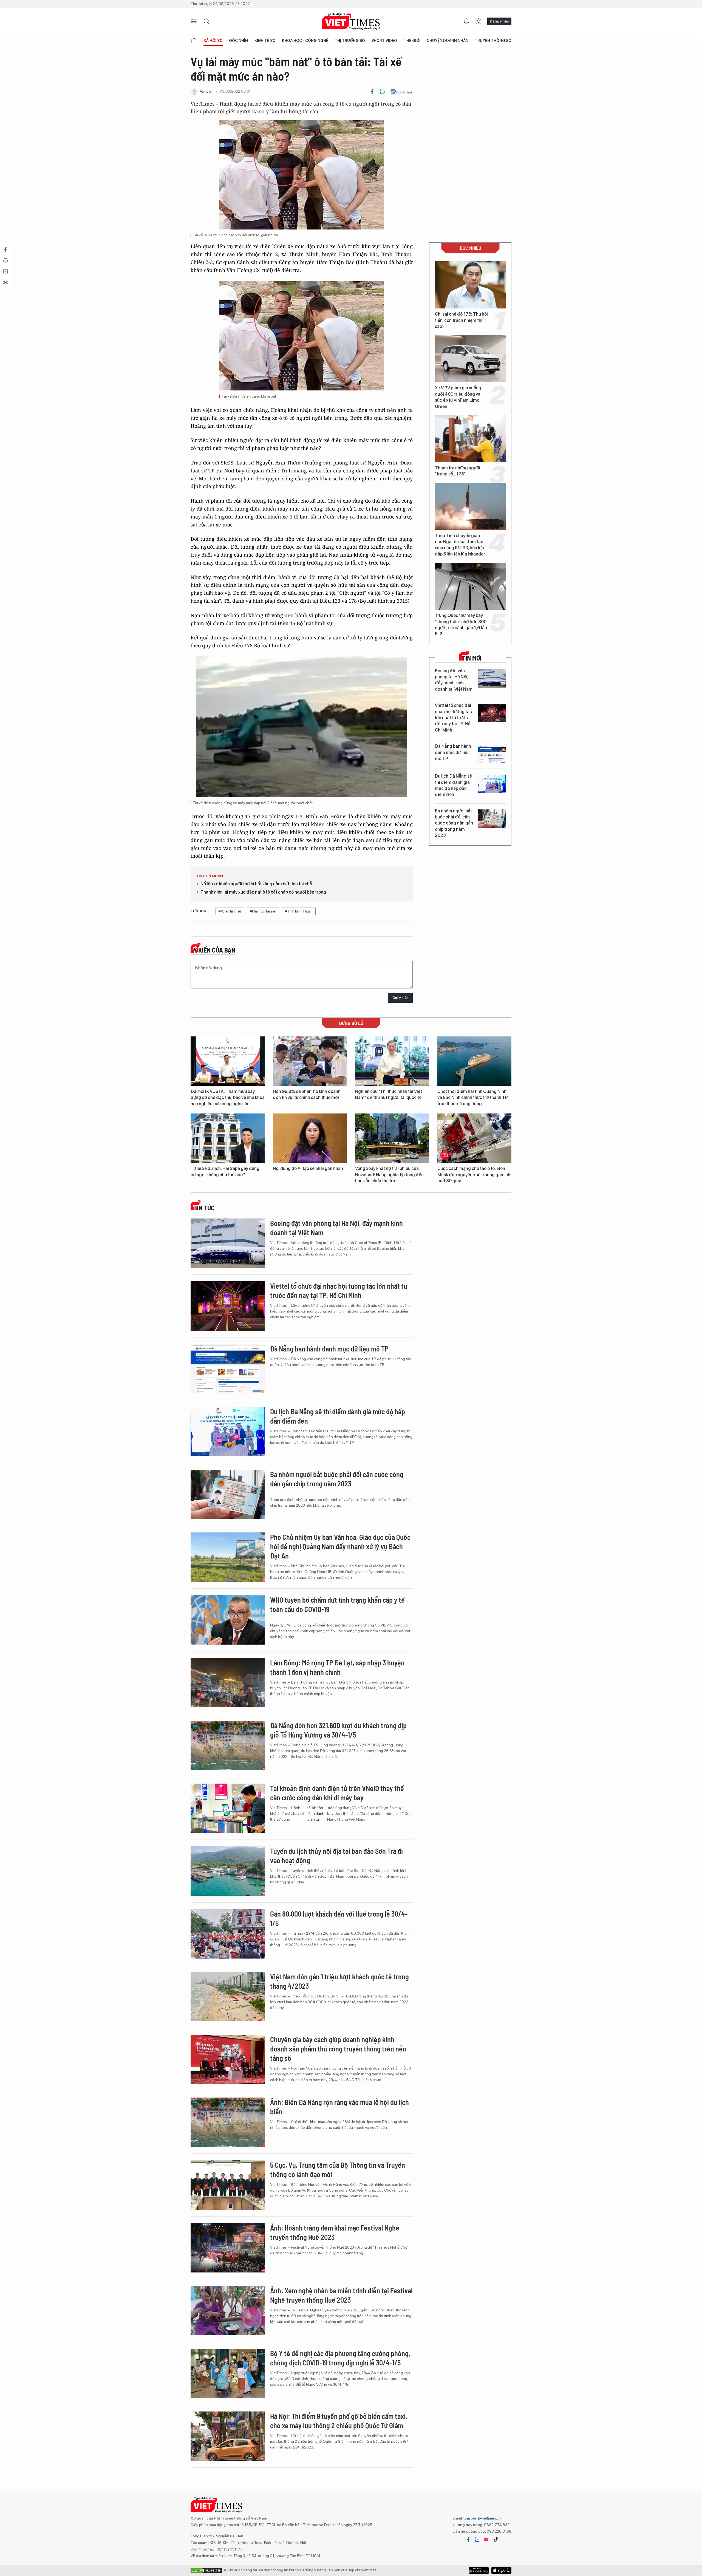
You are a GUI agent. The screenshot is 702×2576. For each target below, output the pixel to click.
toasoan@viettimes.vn (482, 2518)
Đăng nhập (499, 21)
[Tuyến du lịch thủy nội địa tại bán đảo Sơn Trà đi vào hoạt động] (228, 1871)
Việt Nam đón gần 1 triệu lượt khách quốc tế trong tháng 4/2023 (339, 1981)
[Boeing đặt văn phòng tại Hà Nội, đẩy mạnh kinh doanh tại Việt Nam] (492, 678)
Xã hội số (213, 41)
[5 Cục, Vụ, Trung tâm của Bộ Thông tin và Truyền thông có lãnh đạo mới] (228, 2185)
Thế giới (412, 41)
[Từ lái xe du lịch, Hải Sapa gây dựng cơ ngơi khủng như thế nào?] (228, 1138)
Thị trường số (350, 41)
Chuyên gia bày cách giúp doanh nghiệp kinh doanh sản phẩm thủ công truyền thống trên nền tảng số (338, 2049)
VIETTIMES (351, 22)
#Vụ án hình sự (230, 911)
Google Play (501, 2571)
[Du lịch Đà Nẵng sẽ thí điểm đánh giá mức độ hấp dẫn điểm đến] (492, 784)
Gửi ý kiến (400, 998)
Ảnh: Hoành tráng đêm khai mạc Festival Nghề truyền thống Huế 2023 (335, 2232)
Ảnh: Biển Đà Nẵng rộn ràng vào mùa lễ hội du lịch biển (339, 2107)
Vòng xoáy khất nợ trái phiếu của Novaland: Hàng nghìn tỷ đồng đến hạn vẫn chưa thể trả (389, 1175)
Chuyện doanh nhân (448, 41)
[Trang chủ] (194, 41)
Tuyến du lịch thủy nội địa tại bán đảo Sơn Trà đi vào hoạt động (336, 1856)
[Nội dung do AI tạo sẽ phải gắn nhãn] (310, 1138)
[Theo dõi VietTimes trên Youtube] (486, 2540)
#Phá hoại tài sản (263, 911)
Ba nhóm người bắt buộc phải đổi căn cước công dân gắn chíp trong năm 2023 (454, 823)
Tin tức (204, 1208)
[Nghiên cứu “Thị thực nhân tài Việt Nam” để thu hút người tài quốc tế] (392, 1061)
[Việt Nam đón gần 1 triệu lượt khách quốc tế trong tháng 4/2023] (228, 1997)
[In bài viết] (382, 92)
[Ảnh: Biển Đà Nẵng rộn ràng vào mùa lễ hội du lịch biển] (228, 2122)
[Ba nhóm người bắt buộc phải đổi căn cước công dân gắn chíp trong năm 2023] (492, 819)
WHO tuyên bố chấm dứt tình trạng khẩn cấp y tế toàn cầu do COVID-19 (337, 1604)
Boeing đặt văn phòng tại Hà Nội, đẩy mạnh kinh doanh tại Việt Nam (454, 680)
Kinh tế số (265, 41)
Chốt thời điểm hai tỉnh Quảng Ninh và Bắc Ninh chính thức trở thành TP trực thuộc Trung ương (473, 1098)
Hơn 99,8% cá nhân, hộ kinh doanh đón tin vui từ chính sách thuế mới (307, 1094)
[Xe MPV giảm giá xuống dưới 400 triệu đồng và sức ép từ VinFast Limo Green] (470, 359)
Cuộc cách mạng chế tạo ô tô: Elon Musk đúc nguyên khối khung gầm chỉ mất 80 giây (474, 1175)
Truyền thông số (493, 41)
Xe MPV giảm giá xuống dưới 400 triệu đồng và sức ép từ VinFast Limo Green (458, 397)
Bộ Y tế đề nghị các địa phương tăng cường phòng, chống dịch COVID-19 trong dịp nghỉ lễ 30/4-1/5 (340, 2358)
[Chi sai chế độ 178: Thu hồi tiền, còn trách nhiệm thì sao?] (470, 285)
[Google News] (401, 92)
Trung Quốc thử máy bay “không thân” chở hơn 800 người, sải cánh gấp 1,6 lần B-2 (461, 625)
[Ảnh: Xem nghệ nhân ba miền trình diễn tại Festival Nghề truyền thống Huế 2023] (228, 2311)
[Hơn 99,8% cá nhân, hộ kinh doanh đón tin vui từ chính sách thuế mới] (310, 1061)
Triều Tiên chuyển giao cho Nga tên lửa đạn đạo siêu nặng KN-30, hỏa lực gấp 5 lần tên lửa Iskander (460, 545)
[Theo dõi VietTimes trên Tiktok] (496, 2540)
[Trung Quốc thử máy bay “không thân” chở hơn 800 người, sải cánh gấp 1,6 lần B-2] (470, 586)
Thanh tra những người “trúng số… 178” (458, 471)
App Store (479, 2571)
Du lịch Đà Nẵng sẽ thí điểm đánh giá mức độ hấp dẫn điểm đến (453, 785)
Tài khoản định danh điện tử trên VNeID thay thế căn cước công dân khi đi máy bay (337, 1793)
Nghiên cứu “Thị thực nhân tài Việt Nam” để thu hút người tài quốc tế (389, 1094)
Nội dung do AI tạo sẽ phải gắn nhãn (308, 1168)
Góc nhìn (238, 41)
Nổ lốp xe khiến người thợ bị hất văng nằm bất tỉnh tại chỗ (256, 884)
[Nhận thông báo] (466, 21)
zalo (477, 2540)
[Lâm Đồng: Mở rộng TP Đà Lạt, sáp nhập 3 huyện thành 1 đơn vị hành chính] (228, 1683)
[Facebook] (372, 92)
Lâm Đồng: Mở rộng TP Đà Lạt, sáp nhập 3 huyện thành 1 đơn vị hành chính (337, 1667)
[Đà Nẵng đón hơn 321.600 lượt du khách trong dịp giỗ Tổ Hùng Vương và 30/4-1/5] (228, 1745)
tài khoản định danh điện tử (316, 1813)
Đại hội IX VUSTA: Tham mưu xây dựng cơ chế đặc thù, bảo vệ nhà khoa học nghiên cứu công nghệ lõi (228, 1098)
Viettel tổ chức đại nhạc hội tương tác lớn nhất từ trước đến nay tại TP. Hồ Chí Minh (453, 718)
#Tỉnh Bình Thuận (299, 911)
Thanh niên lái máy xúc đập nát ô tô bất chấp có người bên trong (263, 892)
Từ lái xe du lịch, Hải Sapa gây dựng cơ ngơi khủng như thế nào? (225, 1171)
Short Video (384, 41)
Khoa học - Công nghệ (305, 41)
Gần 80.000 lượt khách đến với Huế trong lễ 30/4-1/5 (339, 1918)
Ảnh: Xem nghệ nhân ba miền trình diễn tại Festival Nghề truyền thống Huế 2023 (341, 2295)
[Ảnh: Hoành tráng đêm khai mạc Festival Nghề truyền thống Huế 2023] (228, 2248)
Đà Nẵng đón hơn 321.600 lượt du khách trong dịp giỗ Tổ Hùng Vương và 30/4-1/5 (338, 1730)
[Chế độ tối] (479, 21)
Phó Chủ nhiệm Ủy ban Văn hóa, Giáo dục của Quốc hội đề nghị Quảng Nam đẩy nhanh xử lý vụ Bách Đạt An (340, 1546)
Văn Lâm (207, 91)
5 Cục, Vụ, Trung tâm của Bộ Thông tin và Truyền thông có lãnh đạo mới (338, 2170)
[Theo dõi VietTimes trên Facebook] (468, 2540)
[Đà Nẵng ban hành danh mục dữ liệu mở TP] (492, 754)
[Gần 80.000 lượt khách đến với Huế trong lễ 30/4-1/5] (228, 1934)
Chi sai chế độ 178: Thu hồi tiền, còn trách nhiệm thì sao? (461, 320)
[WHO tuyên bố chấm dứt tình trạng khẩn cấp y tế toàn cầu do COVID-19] (228, 1620)
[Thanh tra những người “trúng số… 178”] (470, 439)
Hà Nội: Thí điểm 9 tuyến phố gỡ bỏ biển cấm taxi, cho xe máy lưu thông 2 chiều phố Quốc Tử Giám (339, 2421)
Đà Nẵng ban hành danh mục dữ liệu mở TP (453, 752)
